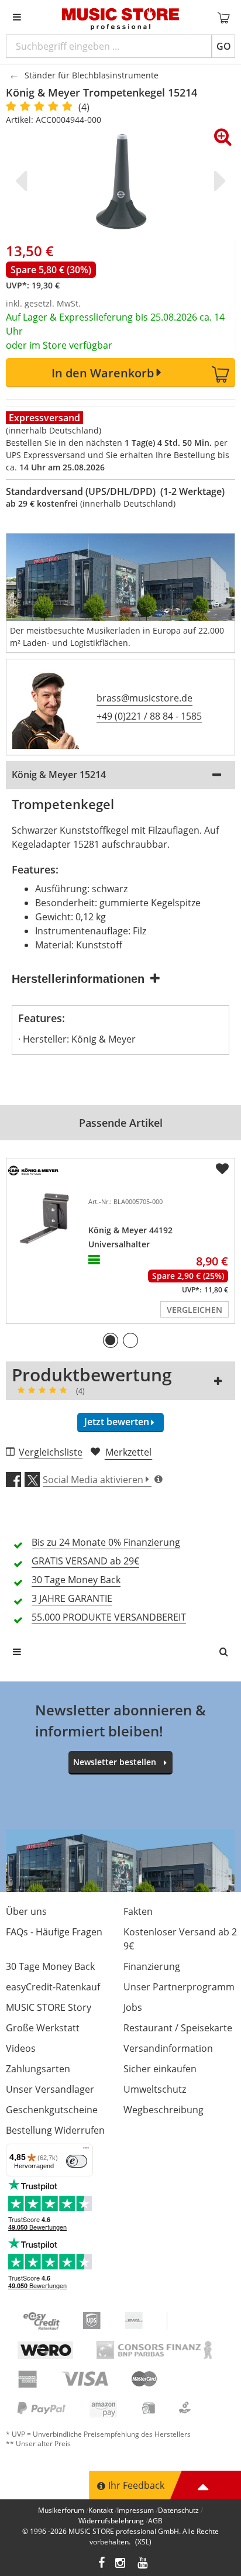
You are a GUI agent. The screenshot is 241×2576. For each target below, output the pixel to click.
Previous (23, 181)
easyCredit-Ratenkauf (53, 1987)
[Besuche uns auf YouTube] (143, 2564)
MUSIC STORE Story (49, 2007)
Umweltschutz (155, 2089)
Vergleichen (194, 1310)
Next (218, 181)
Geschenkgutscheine (52, 2110)
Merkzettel (128, 1452)
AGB (155, 2521)
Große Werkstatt (43, 2028)
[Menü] (86, 2151)
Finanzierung (152, 1966)
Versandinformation (168, 2048)
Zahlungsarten (38, 2069)
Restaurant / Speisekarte (178, 2028)
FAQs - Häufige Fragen (54, 1932)
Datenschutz (178, 2510)
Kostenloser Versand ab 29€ (180, 1939)
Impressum (135, 2510)
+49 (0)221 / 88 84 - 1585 (149, 716)
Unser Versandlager (50, 2089)
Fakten (138, 1911)
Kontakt (101, 2510)
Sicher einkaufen (160, 2069)
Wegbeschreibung (163, 2110)
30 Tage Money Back (50, 1966)
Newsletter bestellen (115, 1762)
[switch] (77, 2161)
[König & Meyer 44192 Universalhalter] (45, 1223)
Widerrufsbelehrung (111, 2521)
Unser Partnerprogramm (179, 1987)
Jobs (133, 2007)
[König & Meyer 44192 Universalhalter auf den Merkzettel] (222, 1169)
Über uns (26, 1911)
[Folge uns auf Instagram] (121, 2564)
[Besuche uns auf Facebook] (101, 2564)
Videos (21, 2048)
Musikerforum (61, 2510)
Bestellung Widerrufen (55, 2130)
